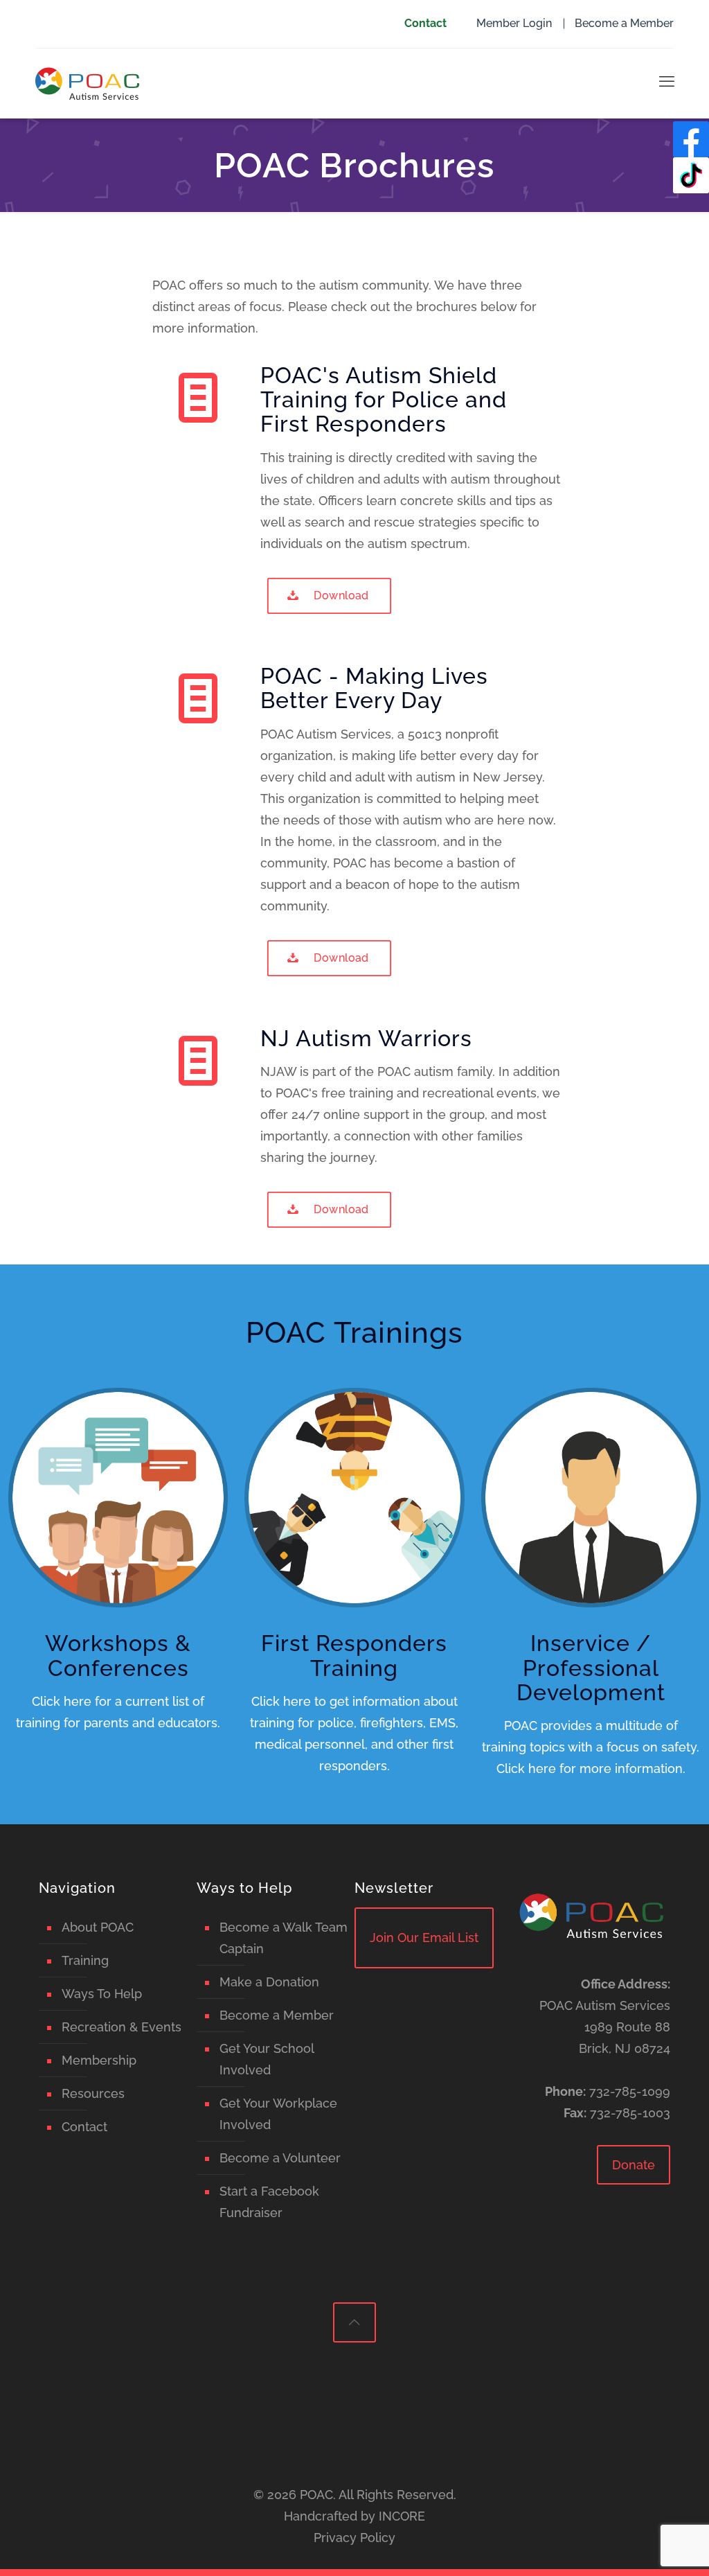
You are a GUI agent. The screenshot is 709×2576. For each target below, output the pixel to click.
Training (85, 1960)
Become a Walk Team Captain (284, 1938)
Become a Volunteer (280, 2158)
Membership (99, 2060)
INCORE (402, 2516)
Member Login (514, 23)
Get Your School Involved (267, 2059)
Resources (93, 2093)
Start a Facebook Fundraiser (269, 2202)
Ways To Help (102, 1994)
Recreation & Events (122, 2027)
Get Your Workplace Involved (278, 2114)
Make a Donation (269, 1982)
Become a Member (624, 23)
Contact (425, 23)
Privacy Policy (354, 2538)
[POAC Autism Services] (87, 83)
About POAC (98, 1927)
